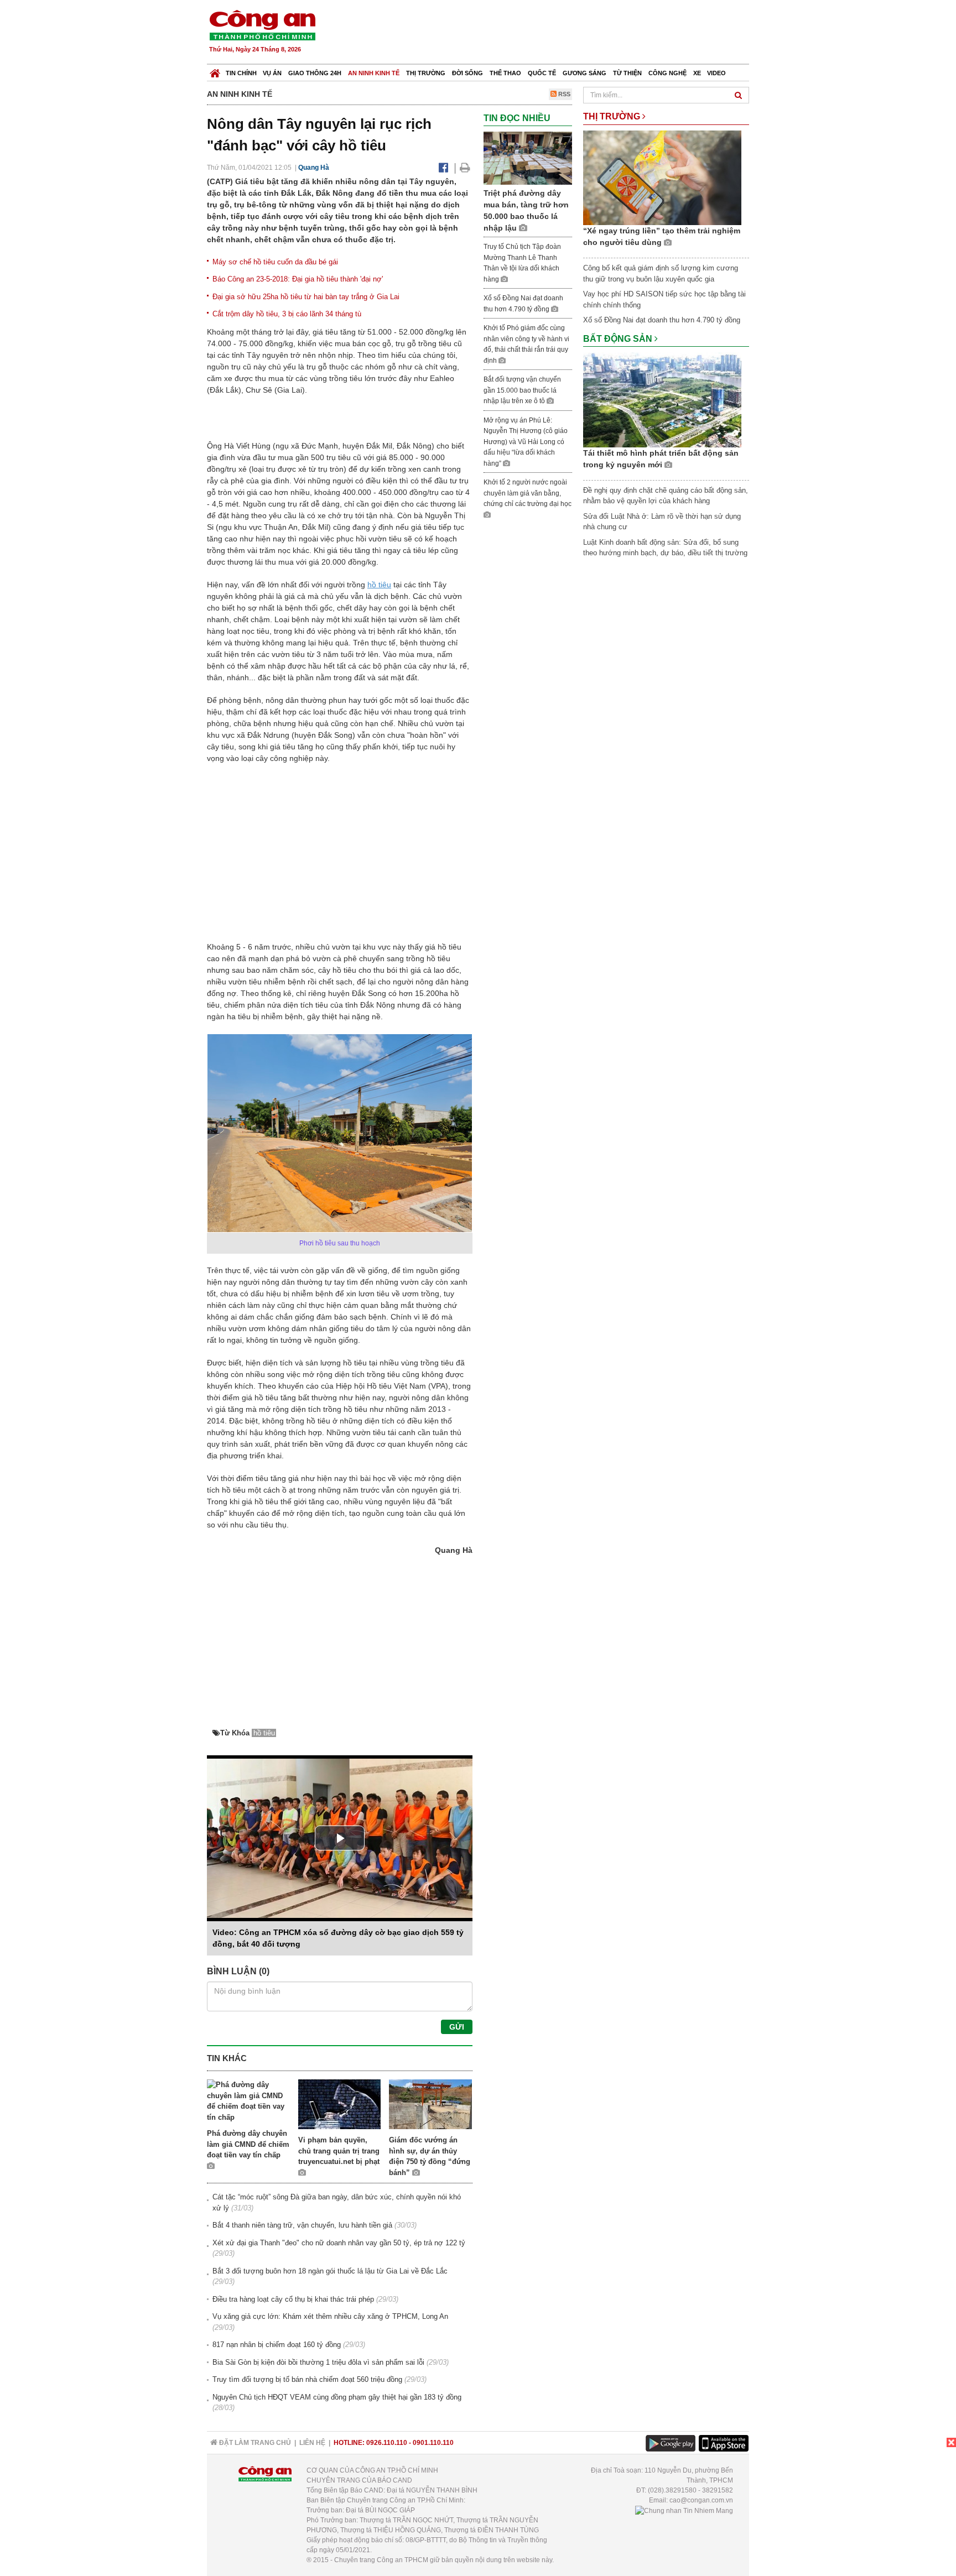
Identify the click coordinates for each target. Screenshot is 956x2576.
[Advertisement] (548, 33)
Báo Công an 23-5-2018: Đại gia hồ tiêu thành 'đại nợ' (298, 279)
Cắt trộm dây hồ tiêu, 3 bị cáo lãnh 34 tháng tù (287, 314)
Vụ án (272, 73)
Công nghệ (667, 73)
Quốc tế (542, 73)
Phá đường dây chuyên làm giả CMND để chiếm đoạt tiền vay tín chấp (248, 2144)
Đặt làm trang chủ (254, 2443)
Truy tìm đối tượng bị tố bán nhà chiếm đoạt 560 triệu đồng (307, 2379)
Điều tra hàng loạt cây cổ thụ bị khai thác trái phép (293, 2299)
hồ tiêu (379, 585)
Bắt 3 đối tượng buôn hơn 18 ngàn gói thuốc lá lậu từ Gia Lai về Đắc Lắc (330, 2271)
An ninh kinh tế (374, 73)
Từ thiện (627, 73)
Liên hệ (312, 2443)
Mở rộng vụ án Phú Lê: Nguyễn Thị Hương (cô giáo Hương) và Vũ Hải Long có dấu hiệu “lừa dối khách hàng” (526, 442)
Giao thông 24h (315, 73)
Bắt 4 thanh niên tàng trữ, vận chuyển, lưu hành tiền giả (302, 2225)
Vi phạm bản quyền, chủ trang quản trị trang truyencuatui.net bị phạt (339, 2151)
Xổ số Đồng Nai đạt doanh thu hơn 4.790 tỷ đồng (662, 320)
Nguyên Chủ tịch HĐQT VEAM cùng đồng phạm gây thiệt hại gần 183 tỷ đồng (337, 2397)
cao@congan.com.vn (701, 2500)
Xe (697, 73)
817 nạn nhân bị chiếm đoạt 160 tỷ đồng (277, 2345)
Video (716, 73)
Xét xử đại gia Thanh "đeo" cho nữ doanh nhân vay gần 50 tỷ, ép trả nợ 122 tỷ (339, 2243)
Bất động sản (619, 339)
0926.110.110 (387, 2443)
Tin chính (241, 73)
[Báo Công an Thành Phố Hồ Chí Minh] (215, 71)
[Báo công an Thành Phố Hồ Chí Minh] (262, 25)
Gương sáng (584, 73)
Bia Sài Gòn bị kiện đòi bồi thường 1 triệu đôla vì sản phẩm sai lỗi (318, 2362)
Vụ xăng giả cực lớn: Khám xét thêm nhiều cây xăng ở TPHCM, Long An (330, 2316)
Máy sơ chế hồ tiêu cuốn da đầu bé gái (275, 262)
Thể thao (505, 73)
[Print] (465, 168)
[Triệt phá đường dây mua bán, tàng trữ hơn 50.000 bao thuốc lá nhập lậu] (528, 158)
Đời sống (467, 73)
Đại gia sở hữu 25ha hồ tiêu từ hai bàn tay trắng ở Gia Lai (306, 297)
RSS (563, 94)
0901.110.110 (433, 2443)
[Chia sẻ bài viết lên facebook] (443, 168)
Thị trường (426, 73)
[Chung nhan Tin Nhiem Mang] (684, 2510)
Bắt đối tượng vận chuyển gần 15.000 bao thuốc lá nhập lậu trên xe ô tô (522, 390)
